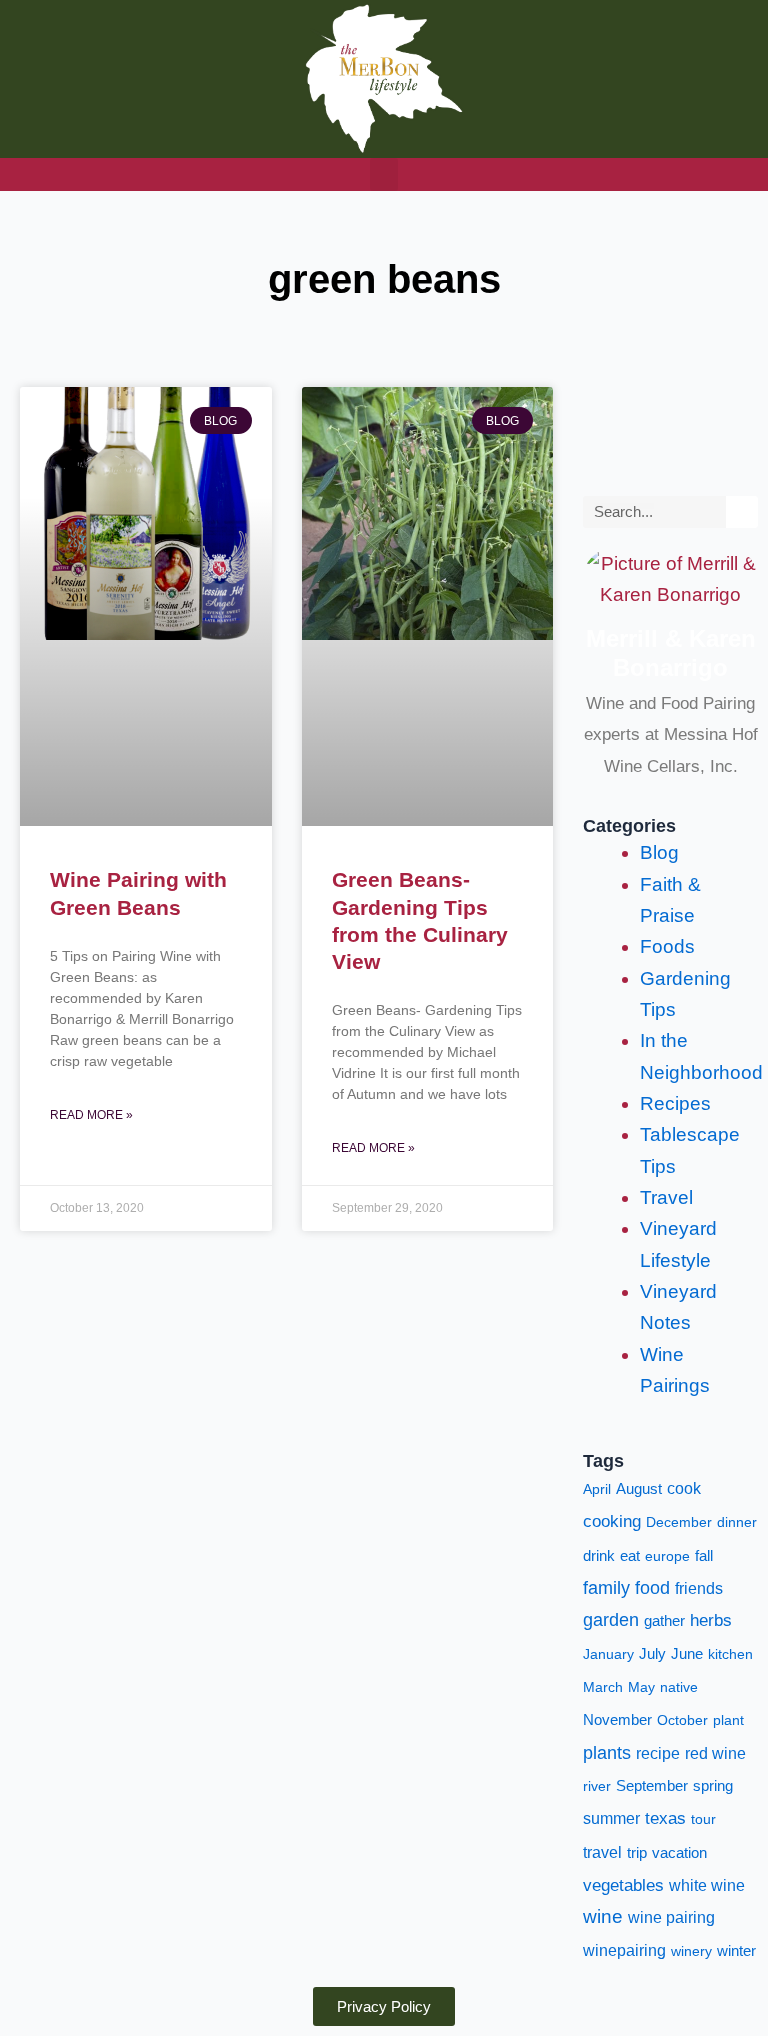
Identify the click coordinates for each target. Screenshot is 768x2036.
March (603, 1687)
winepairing (624, 1950)
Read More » (91, 1115)
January (608, 1654)
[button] (384, 174)
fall (704, 1555)
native (679, 1687)
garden (611, 1620)
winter (736, 1951)
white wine (707, 1885)
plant (728, 1720)
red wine (715, 1753)
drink (599, 1556)
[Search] (742, 512)
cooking (612, 1521)
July (652, 1654)
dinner (737, 1522)
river (597, 1786)
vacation (679, 1853)
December (679, 1522)
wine (603, 1916)
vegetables (623, 1885)
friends (699, 1588)
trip (637, 1853)
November (617, 1720)
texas (665, 1818)
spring (713, 1785)
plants (607, 1753)
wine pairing (671, 1917)
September (652, 1786)
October (682, 1720)
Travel (666, 1197)
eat (630, 1556)
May (641, 1687)
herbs (711, 1620)
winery (691, 1951)
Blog (659, 852)
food (652, 1588)
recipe (658, 1753)
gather (664, 1620)
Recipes (675, 1103)
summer (611, 1818)
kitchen (730, 1654)
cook (684, 1488)
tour (703, 1819)
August (639, 1489)
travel (602, 1852)
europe (667, 1556)
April (597, 1489)
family (606, 1588)
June (687, 1654)
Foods (667, 946)
